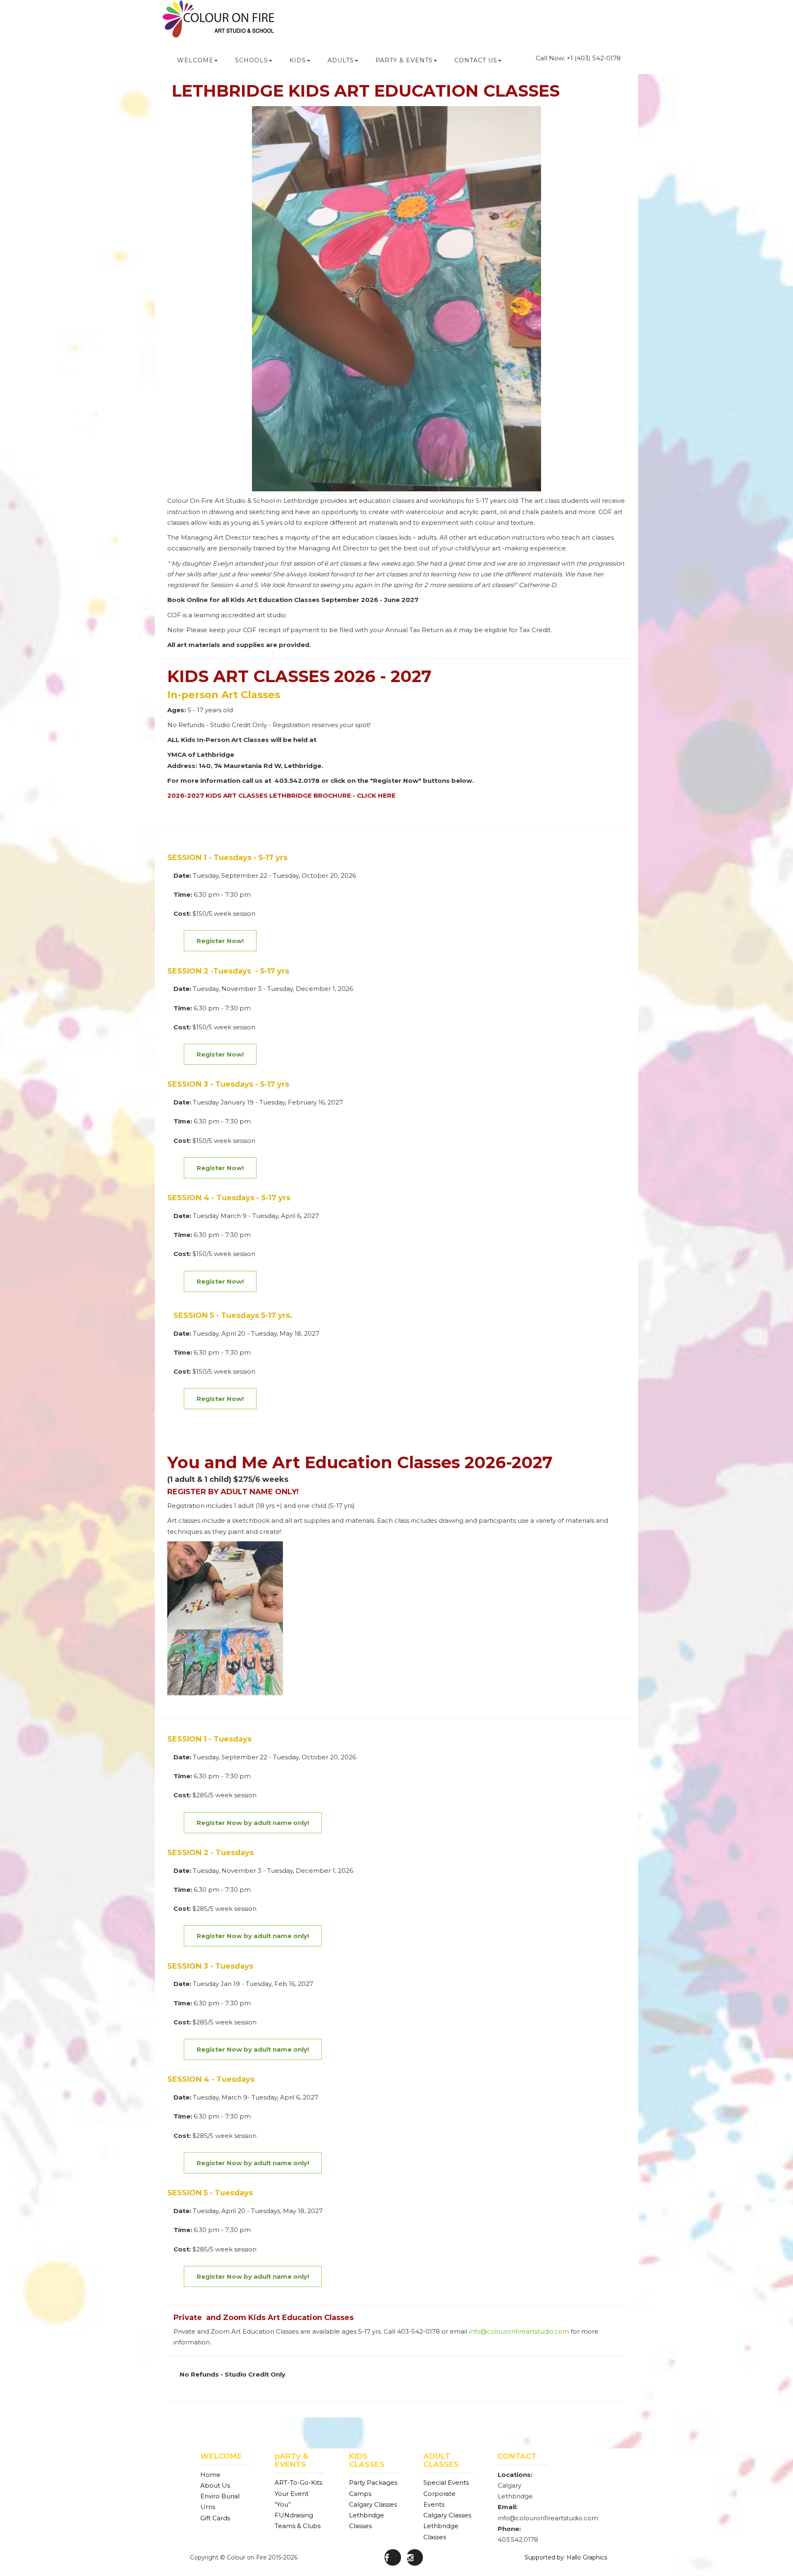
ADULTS (341, 60)
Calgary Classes (373, 2504)
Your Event (292, 2494)
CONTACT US (476, 60)
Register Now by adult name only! (253, 2049)
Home (210, 2475)
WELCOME (195, 60)
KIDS (298, 60)
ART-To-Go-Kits (298, 2482)
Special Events (446, 2482)
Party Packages (373, 2482)
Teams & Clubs (298, 2526)
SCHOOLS (252, 60)
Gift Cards (215, 2518)
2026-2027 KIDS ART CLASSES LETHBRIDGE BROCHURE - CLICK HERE (281, 795)
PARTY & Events (404, 60)
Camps (360, 2494)
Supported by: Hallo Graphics (566, 2557)
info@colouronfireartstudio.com (519, 2331)
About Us (215, 2485)
